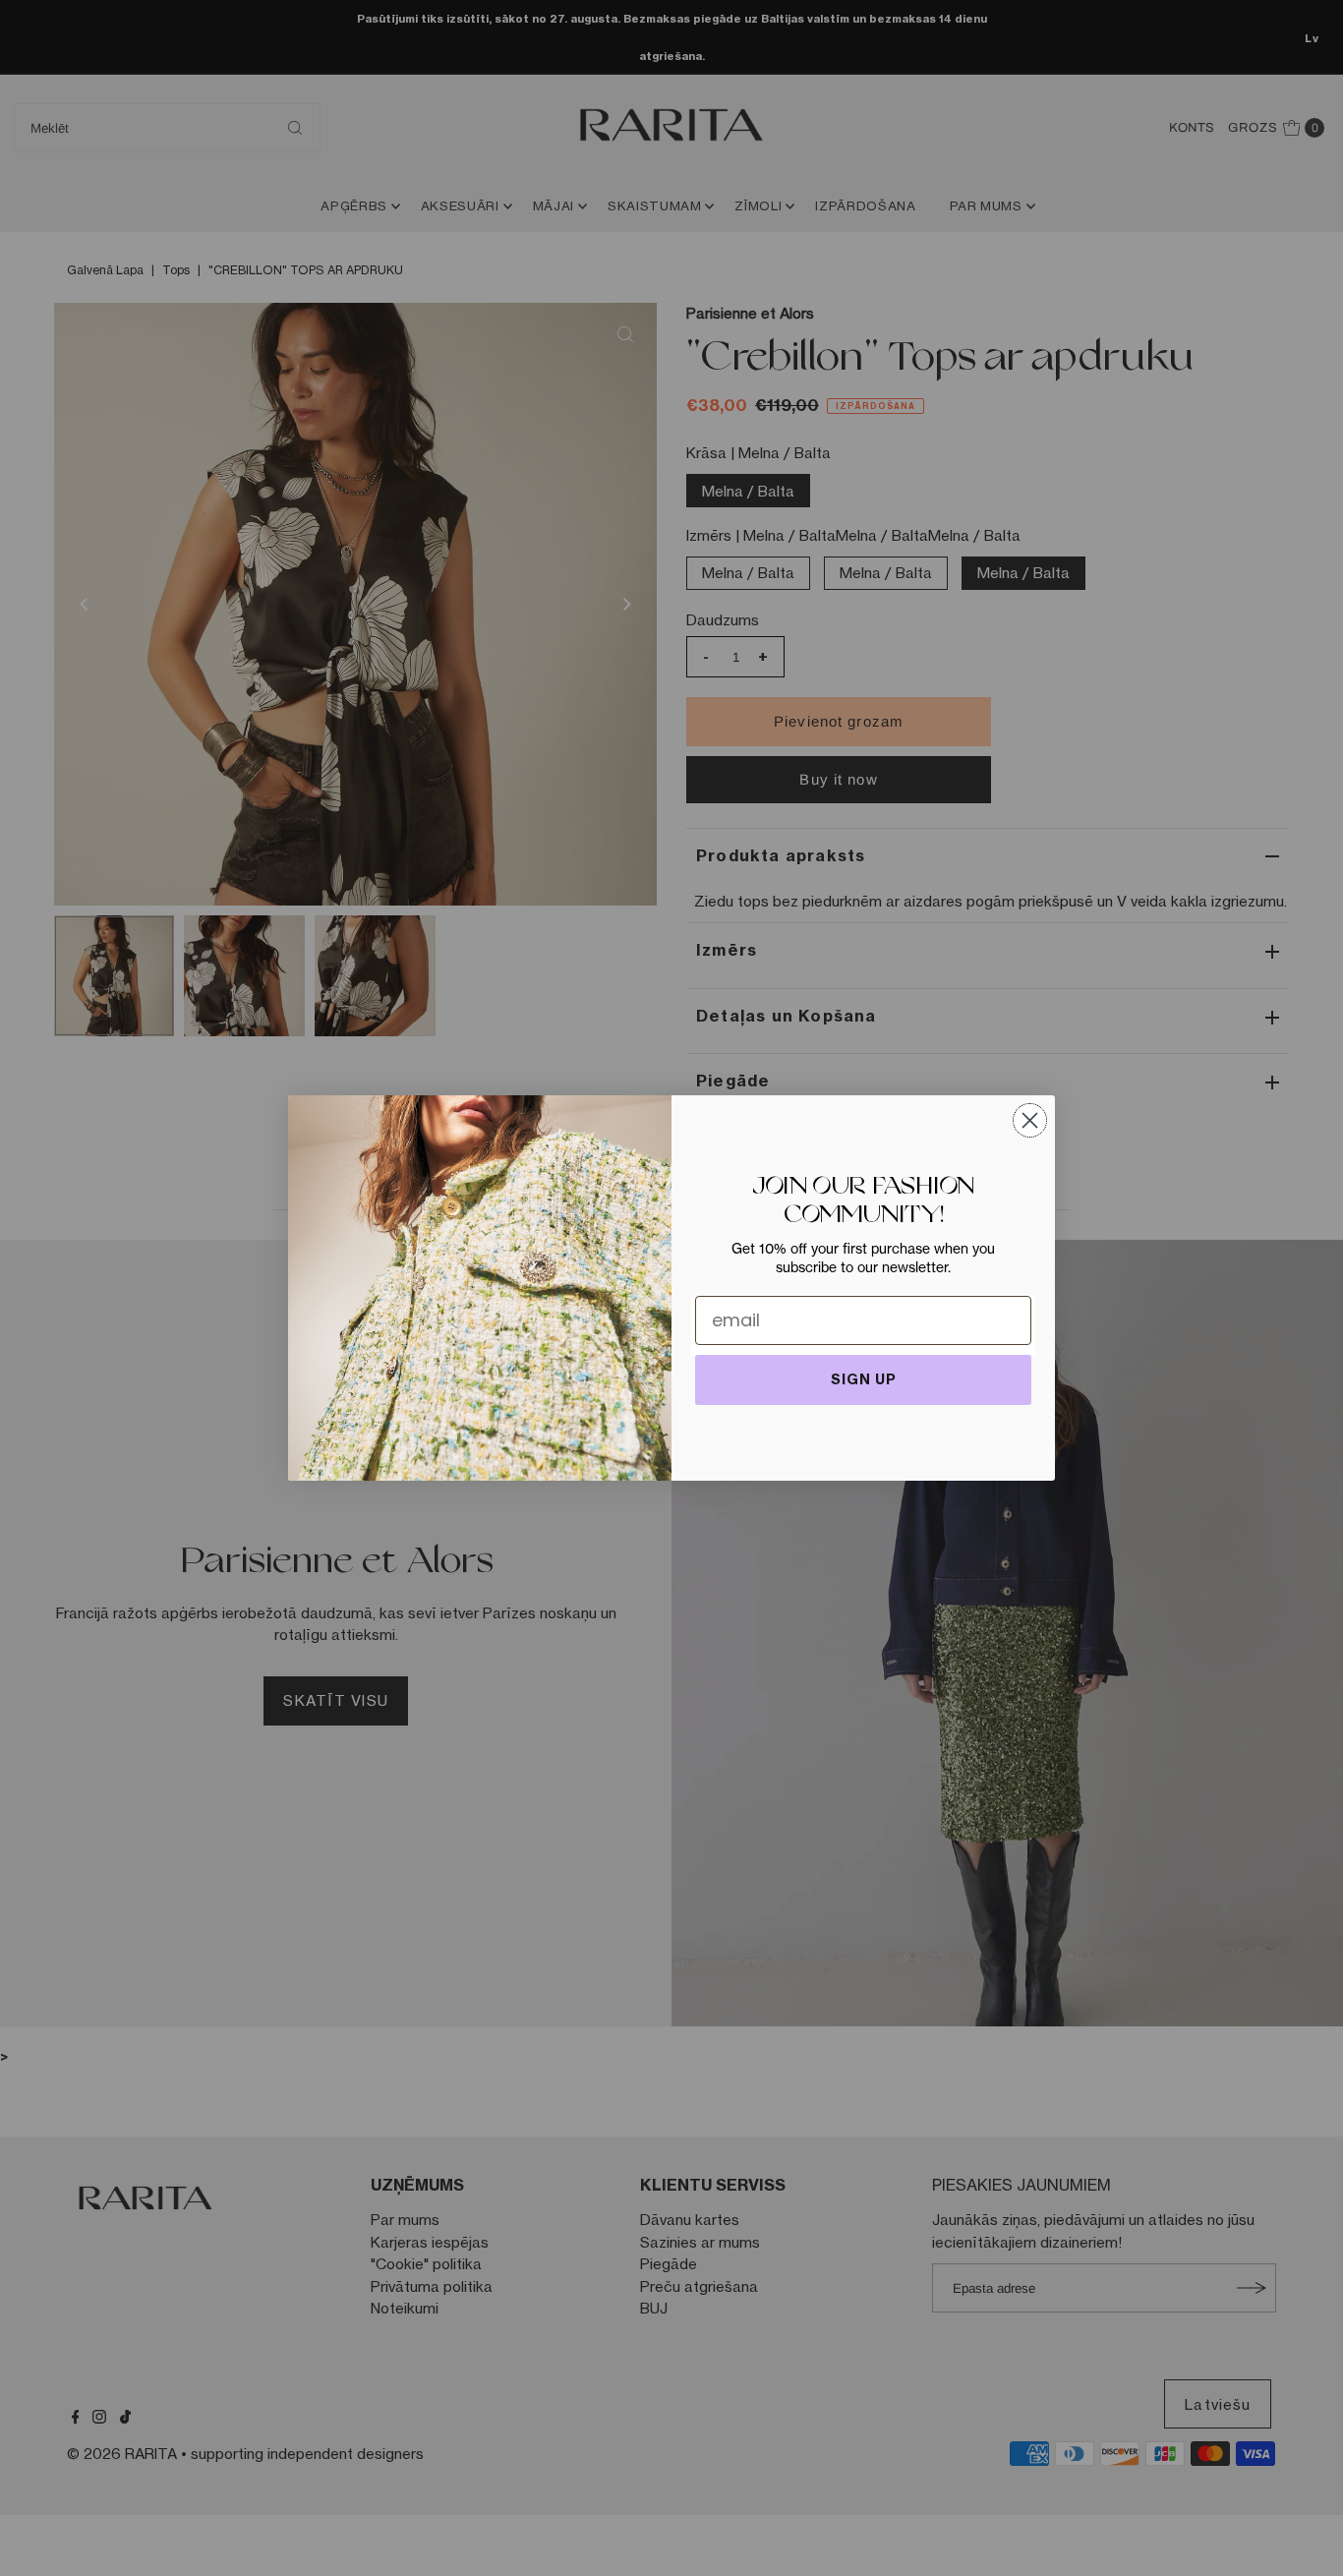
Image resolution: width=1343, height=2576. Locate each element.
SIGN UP (864, 1379)
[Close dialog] (1030, 1120)
